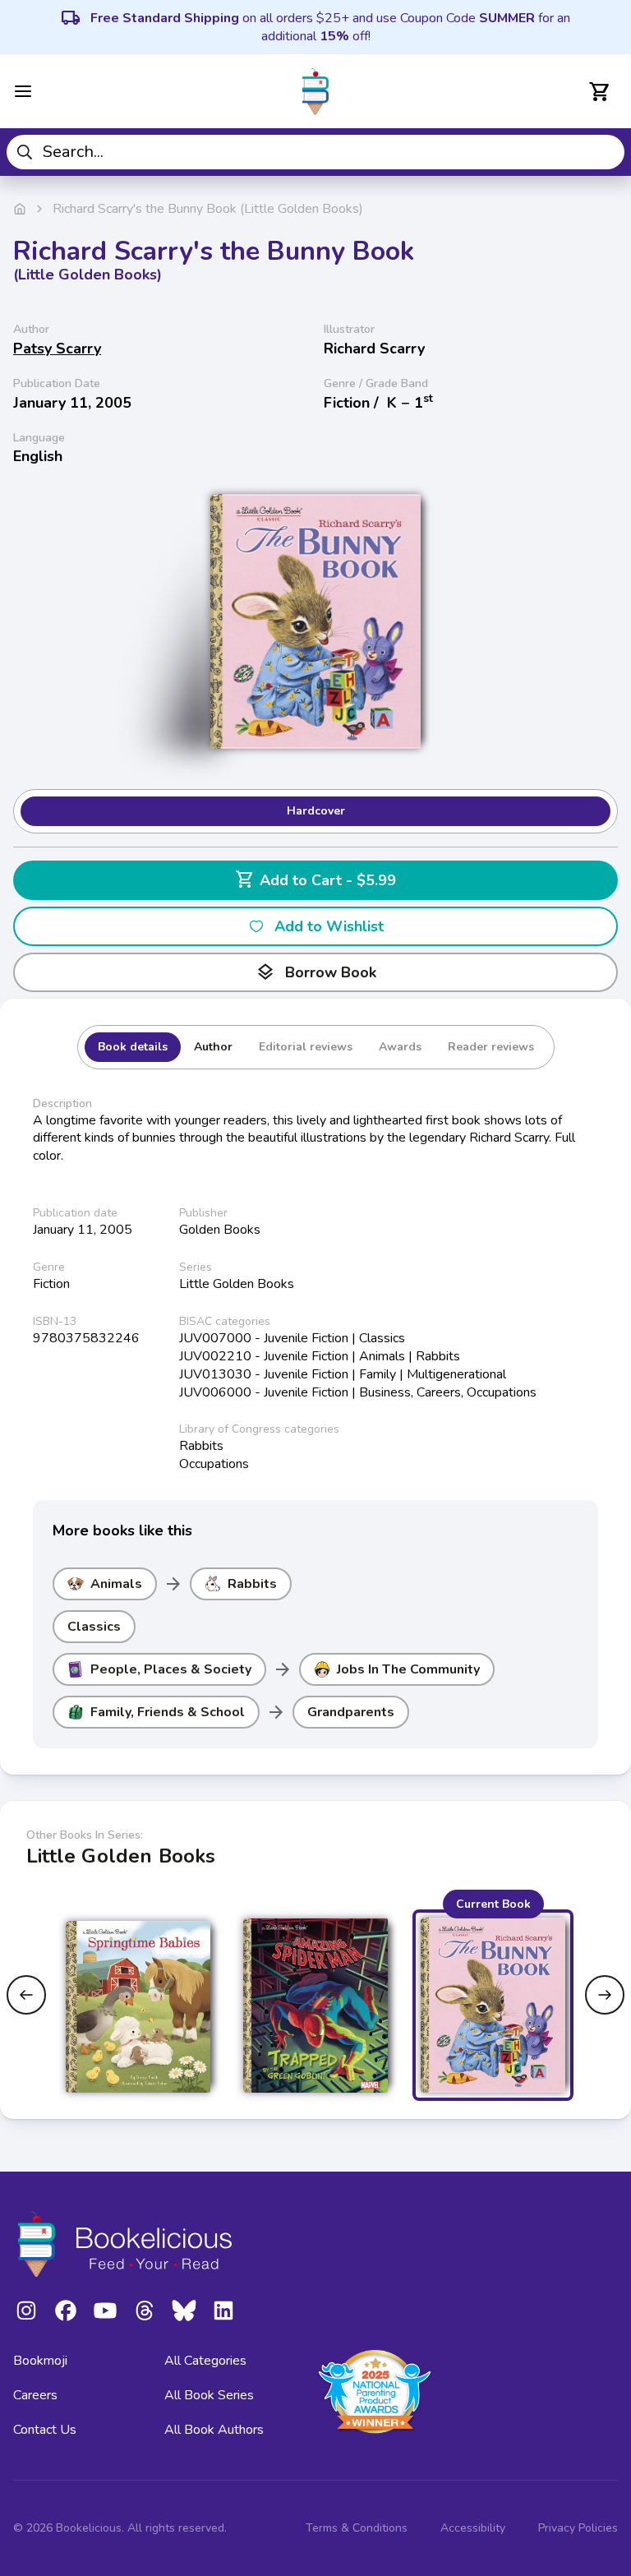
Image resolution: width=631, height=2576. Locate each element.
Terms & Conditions (357, 2528)
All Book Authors (214, 2430)
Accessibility (473, 2528)
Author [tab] (213, 1047)
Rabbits (252, 1584)
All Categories (205, 2361)
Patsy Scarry (57, 349)
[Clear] (606, 152)
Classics (94, 1627)
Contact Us (45, 2430)
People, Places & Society (171, 1669)
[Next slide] (605, 1995)
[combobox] (315, 152)
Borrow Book (316, 972)
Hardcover (316, 811)
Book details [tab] (133, 1047)
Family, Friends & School (168, 1712)
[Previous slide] (26, 1995)
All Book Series (209, 2395)
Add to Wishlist (329, 926)
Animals (116, 1584)
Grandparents (351, 1712)
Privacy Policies (578, 2528)
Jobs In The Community (408, 1669)
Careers (35, 2395)
